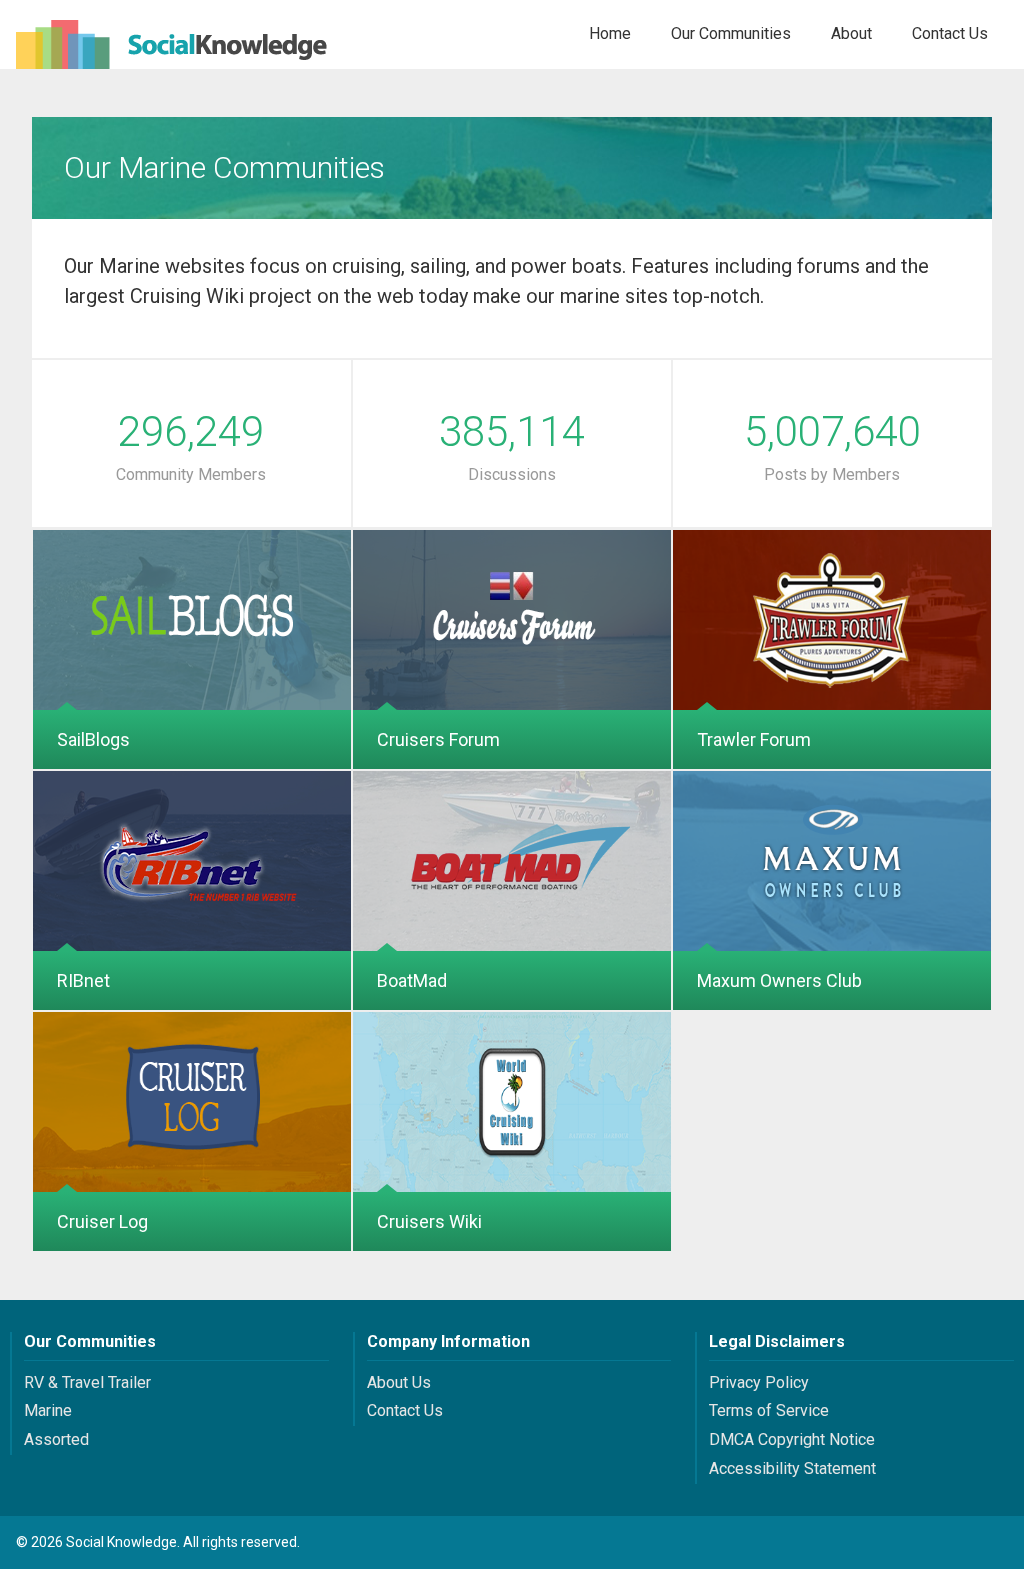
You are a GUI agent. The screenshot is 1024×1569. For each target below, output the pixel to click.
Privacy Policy (759, 1382)
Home (610, 33)
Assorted (56, 1439)
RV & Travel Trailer (87, 1382)
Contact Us (950, 33)
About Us (399, 1382)
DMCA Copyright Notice (792, 1439)
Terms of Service (769, 1410)
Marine (48, 1410)
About (851, 33)
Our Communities (731, 33)
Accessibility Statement (792, 1468)
